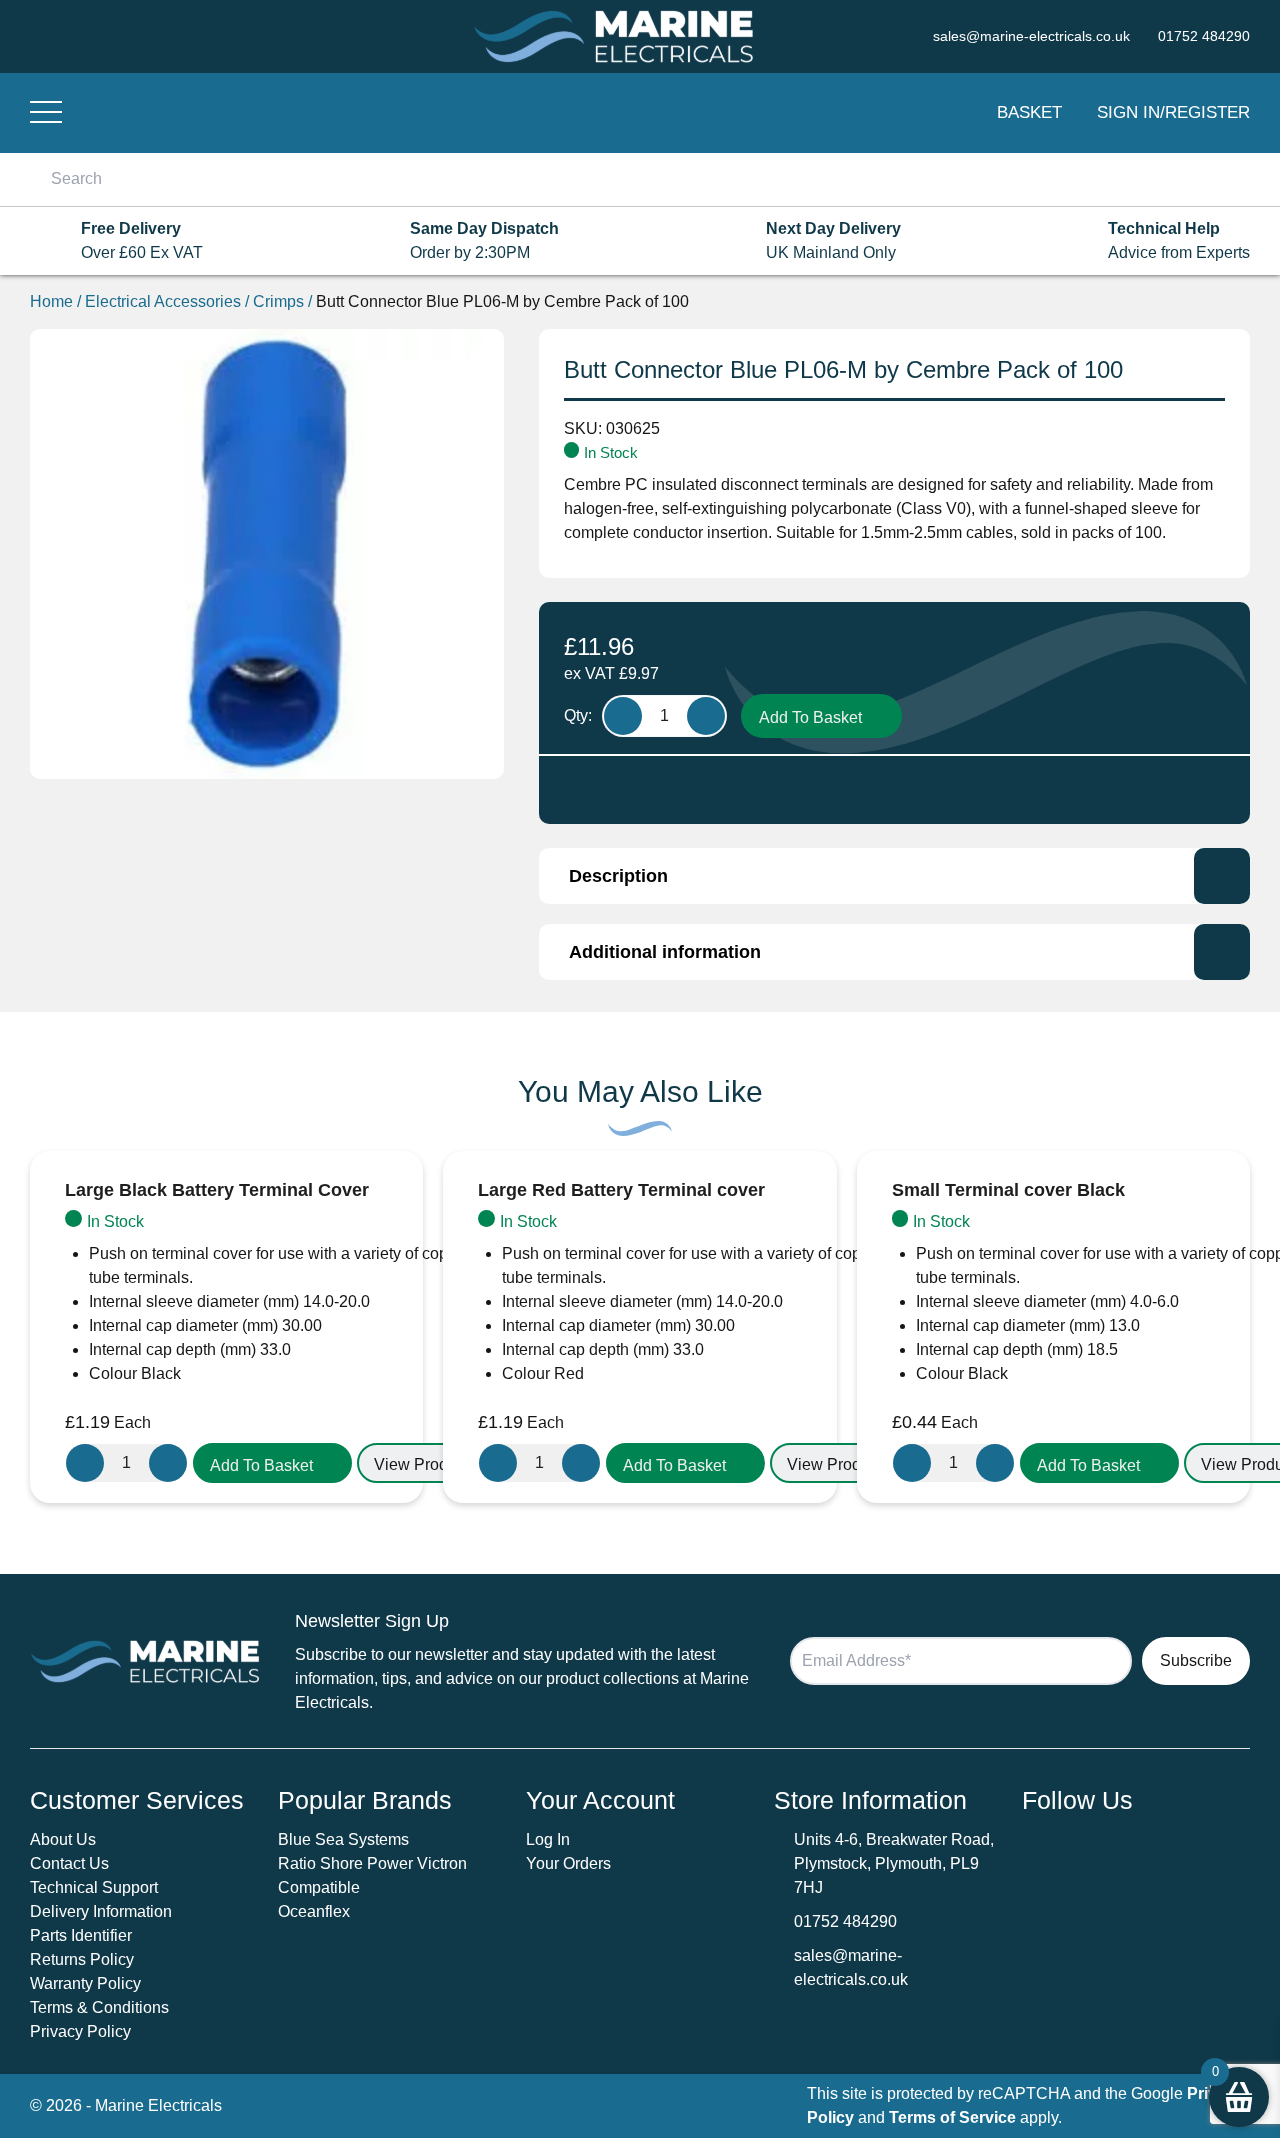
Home (51, 301)
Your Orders (568, 1863)
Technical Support (94, 1887)
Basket (1029, 112)
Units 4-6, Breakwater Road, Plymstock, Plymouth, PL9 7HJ (894, 1863)
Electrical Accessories (163, 301)
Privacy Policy (80, 2031)
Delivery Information (101, 1911)
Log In (548, 1839)
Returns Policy (82, 1959)
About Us (63, 1839)
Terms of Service (952, 2117)
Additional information (665, 952)
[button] (272, 1463)
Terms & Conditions (99, 2007)
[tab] (894, 876)
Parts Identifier (81, 1935)
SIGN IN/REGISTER (1173, 112)
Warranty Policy (85, 1983)
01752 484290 (845, 1921)
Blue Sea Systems (343, 1839)
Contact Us (69, 1863)
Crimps (278, 301)
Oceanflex (314, 1911)
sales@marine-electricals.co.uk (851, 1967)
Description (618, 876)
